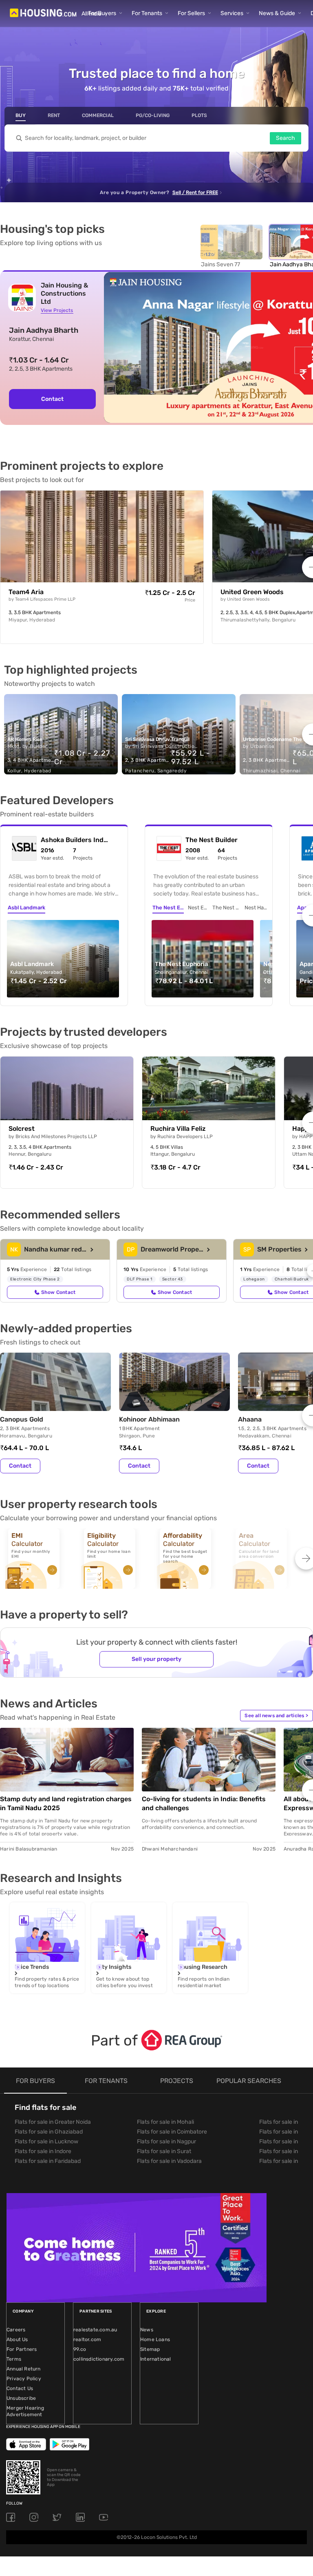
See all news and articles (276, 1716)
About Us (17, 2339)
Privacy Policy (24, 2379)
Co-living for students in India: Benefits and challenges (204, 1803)
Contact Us (20, 2388)
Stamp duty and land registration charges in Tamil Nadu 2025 (66, 1803)
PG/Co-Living (153, 115)
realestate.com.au (95, 2330)
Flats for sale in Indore (43, 2151)
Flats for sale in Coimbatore (172, 2132)
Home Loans (155, 2339)
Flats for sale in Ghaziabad (49, 2132)
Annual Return (24, 2369)
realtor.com (87, 2339)
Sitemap (150, 2349)
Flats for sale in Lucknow (46, 2142)
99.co (80, 2349)
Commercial (98, 115)
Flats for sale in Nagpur (166, 2142)
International (156, 2359)
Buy (21, 115)
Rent (54, 115)
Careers (16, 2330)
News (147, 2330)
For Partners (22, 2349)
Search (285, 138)
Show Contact (58, 1292)
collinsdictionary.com (99, 2359)
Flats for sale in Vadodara (169, 2161)
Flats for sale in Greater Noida (53, 2122)
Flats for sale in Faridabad (48, 2161)
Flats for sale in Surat (164, 2151)
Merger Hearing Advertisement (25, 2411)
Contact (20, 1466)
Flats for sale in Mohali (165, 2122)
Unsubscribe (21, 2398)
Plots (199, 115)
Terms (14, 2359)
